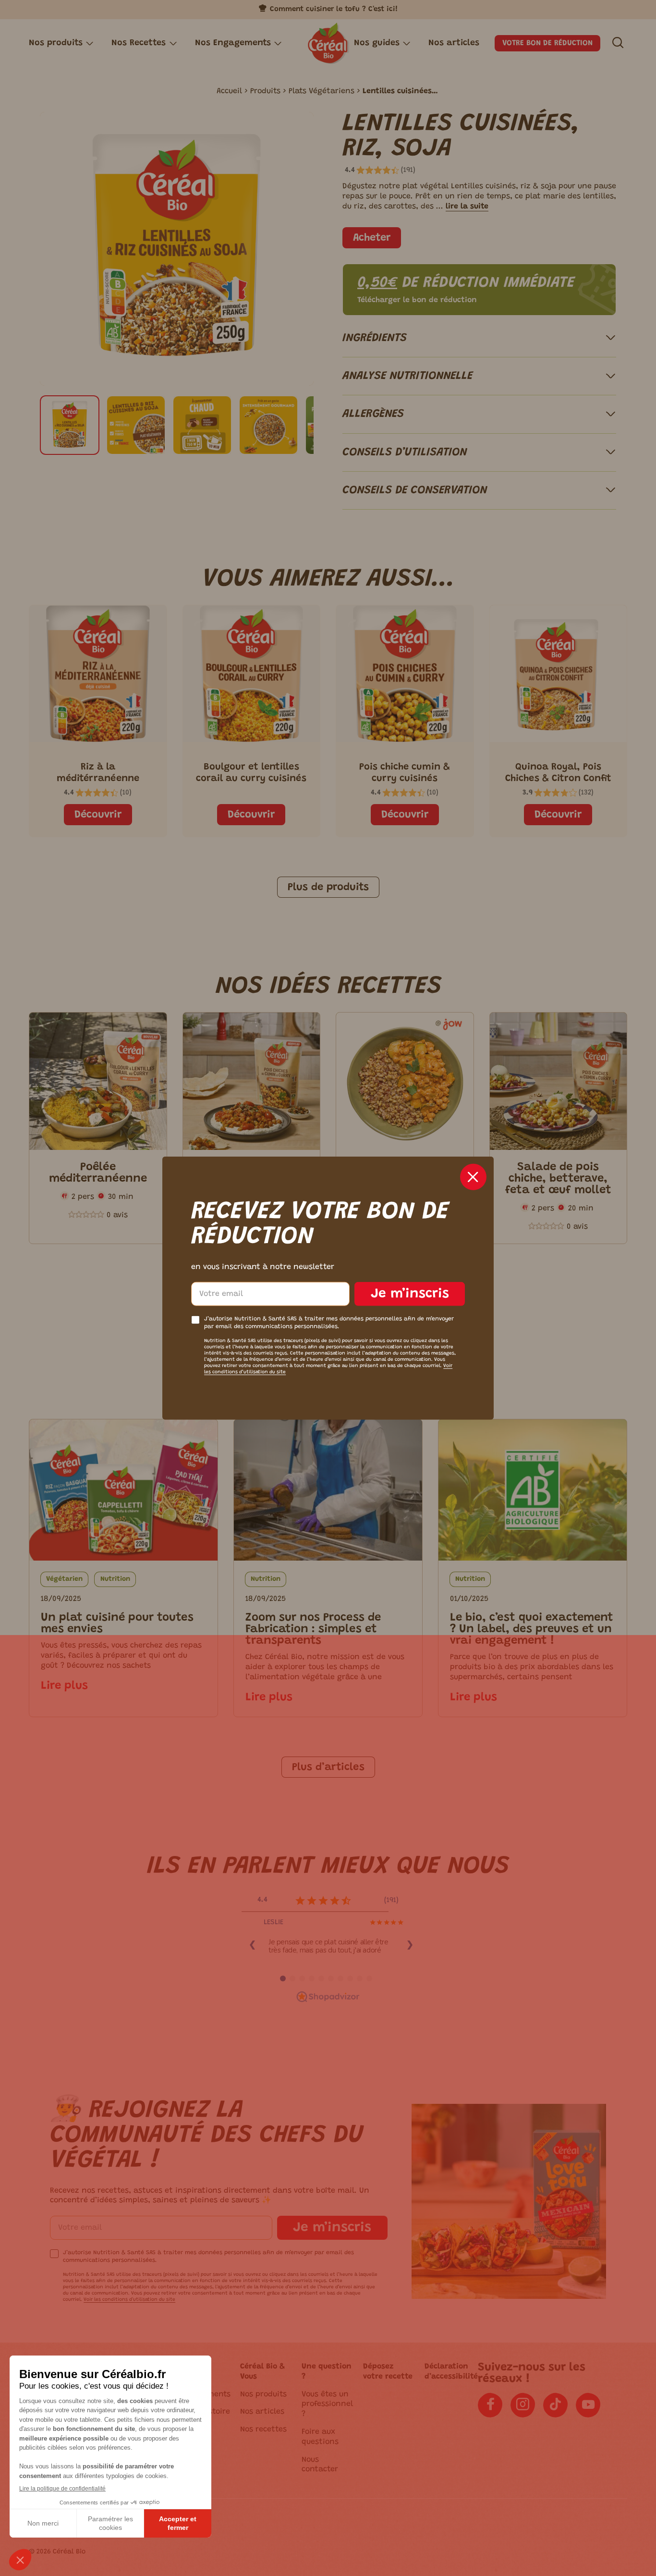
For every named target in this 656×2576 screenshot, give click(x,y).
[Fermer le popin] (473, 1177)
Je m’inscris (410, 1294)
